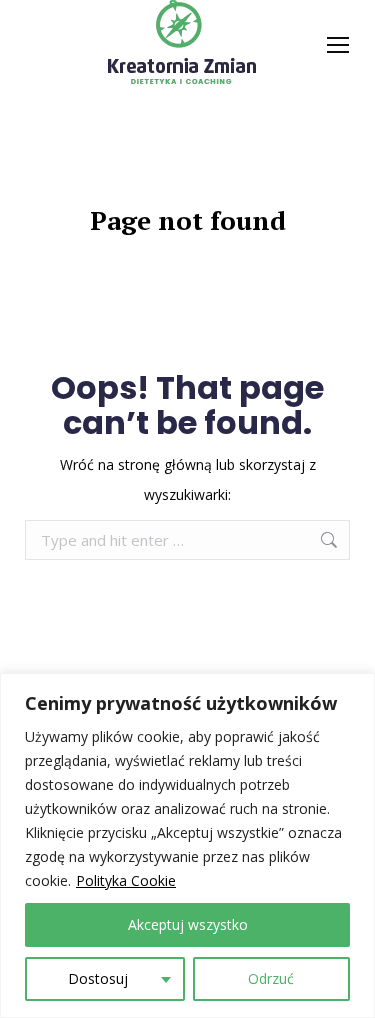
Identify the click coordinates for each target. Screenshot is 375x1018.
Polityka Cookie (126, 880)
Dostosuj (98, 978)
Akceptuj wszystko (188, 924)
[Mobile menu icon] (338, 45)
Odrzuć (271, 978)
